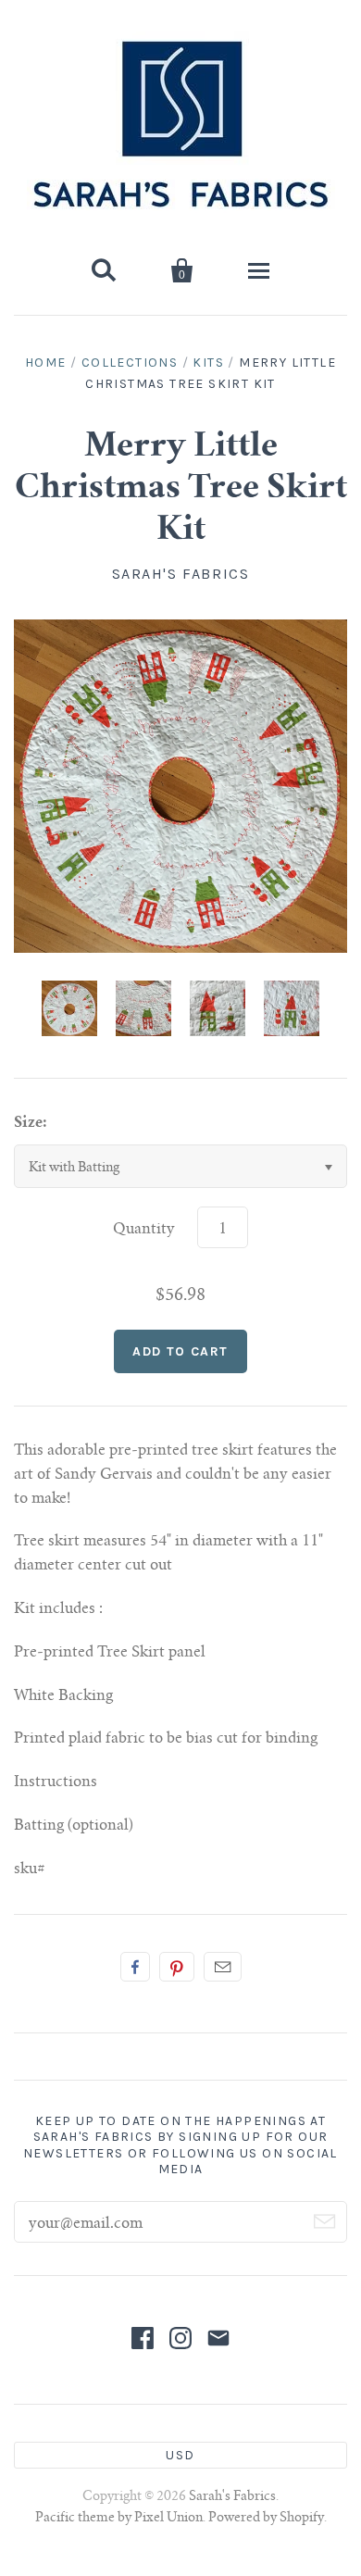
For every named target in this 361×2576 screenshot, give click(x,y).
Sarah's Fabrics (181, 574)
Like (135, 1967)
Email (223, 1967)
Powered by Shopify (266, 2519)
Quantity (144, 1230)
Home (46, 363)
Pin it (177, 1967)
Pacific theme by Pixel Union (119, 2519)
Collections (130, 363)
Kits (208, 363)
